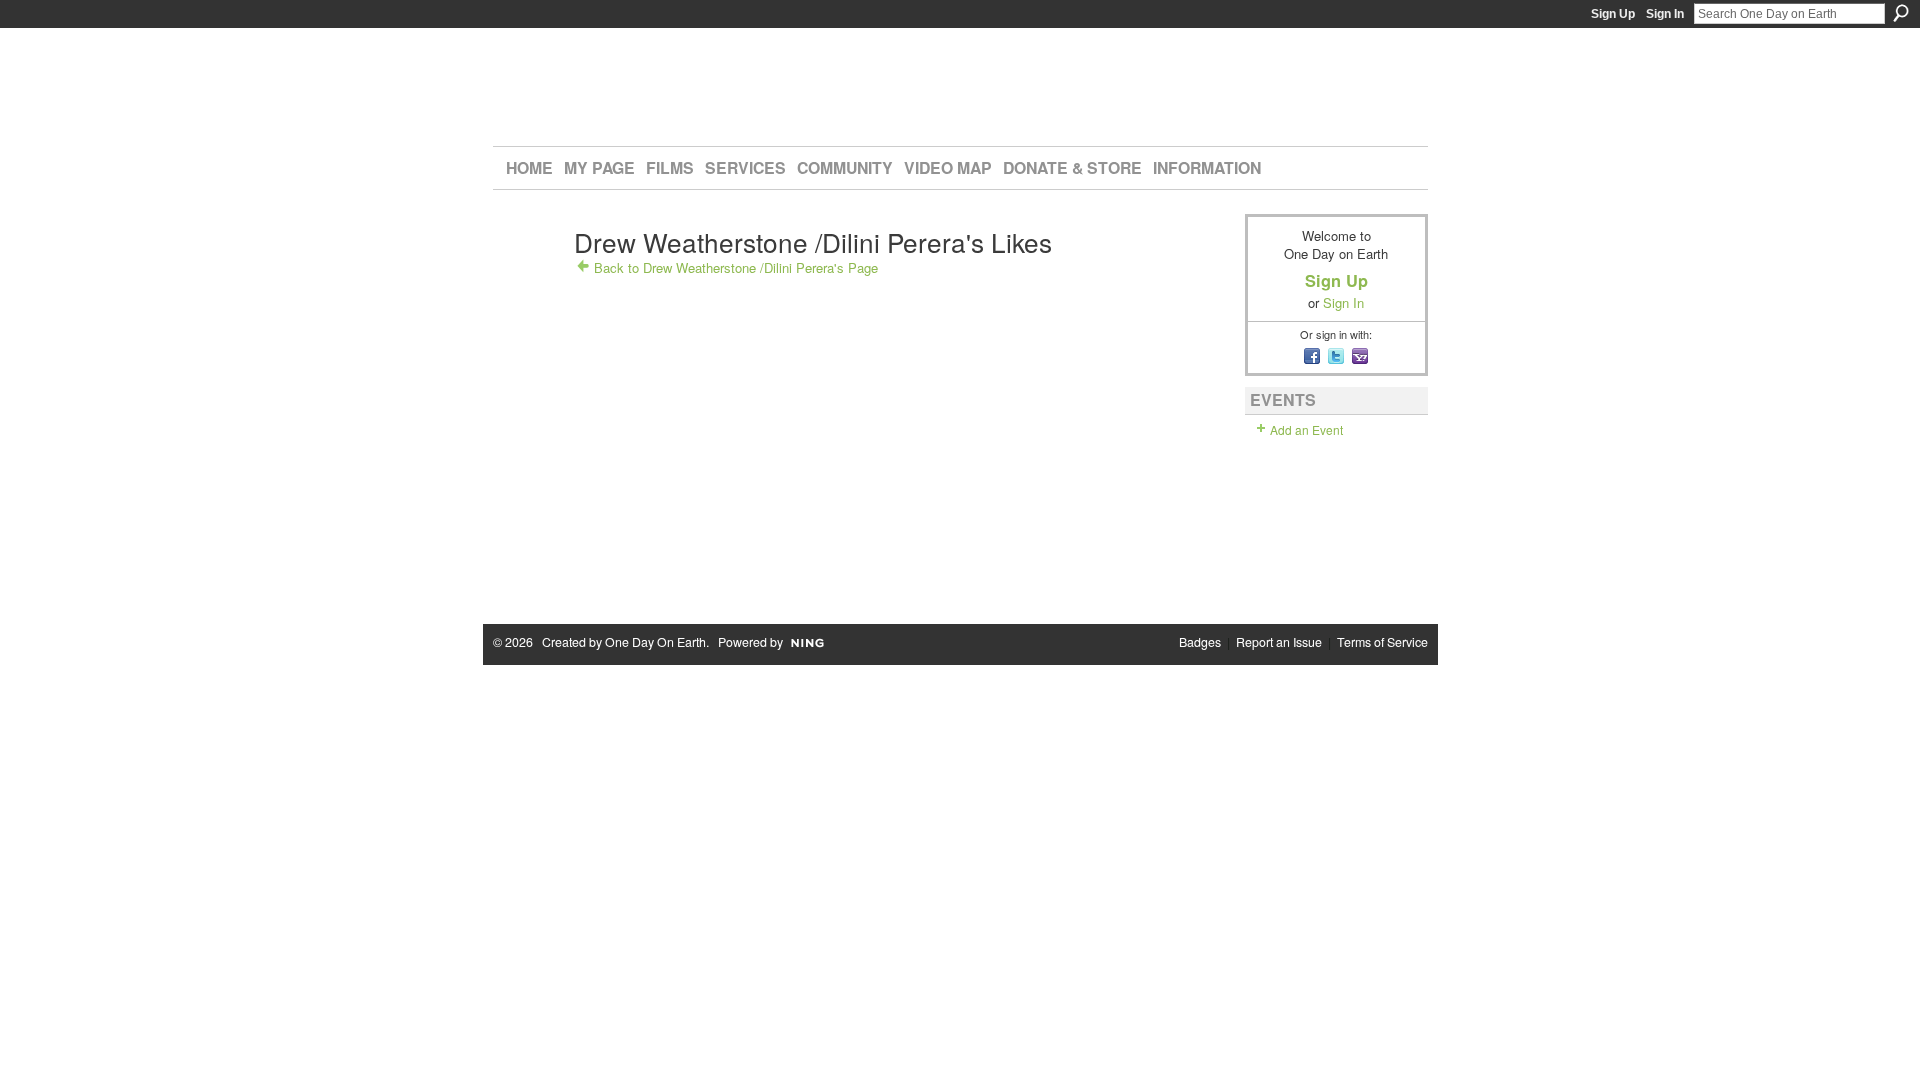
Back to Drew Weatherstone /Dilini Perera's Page (736, 267)
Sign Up (1613, 14)
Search (1901, 13)
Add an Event (1306, 429)
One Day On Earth (655, 642)
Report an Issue (1279, 642)
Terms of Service (1382, 642)
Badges (1200, 642)
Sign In (1665, 14)
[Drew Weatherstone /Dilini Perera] (530, 277)
